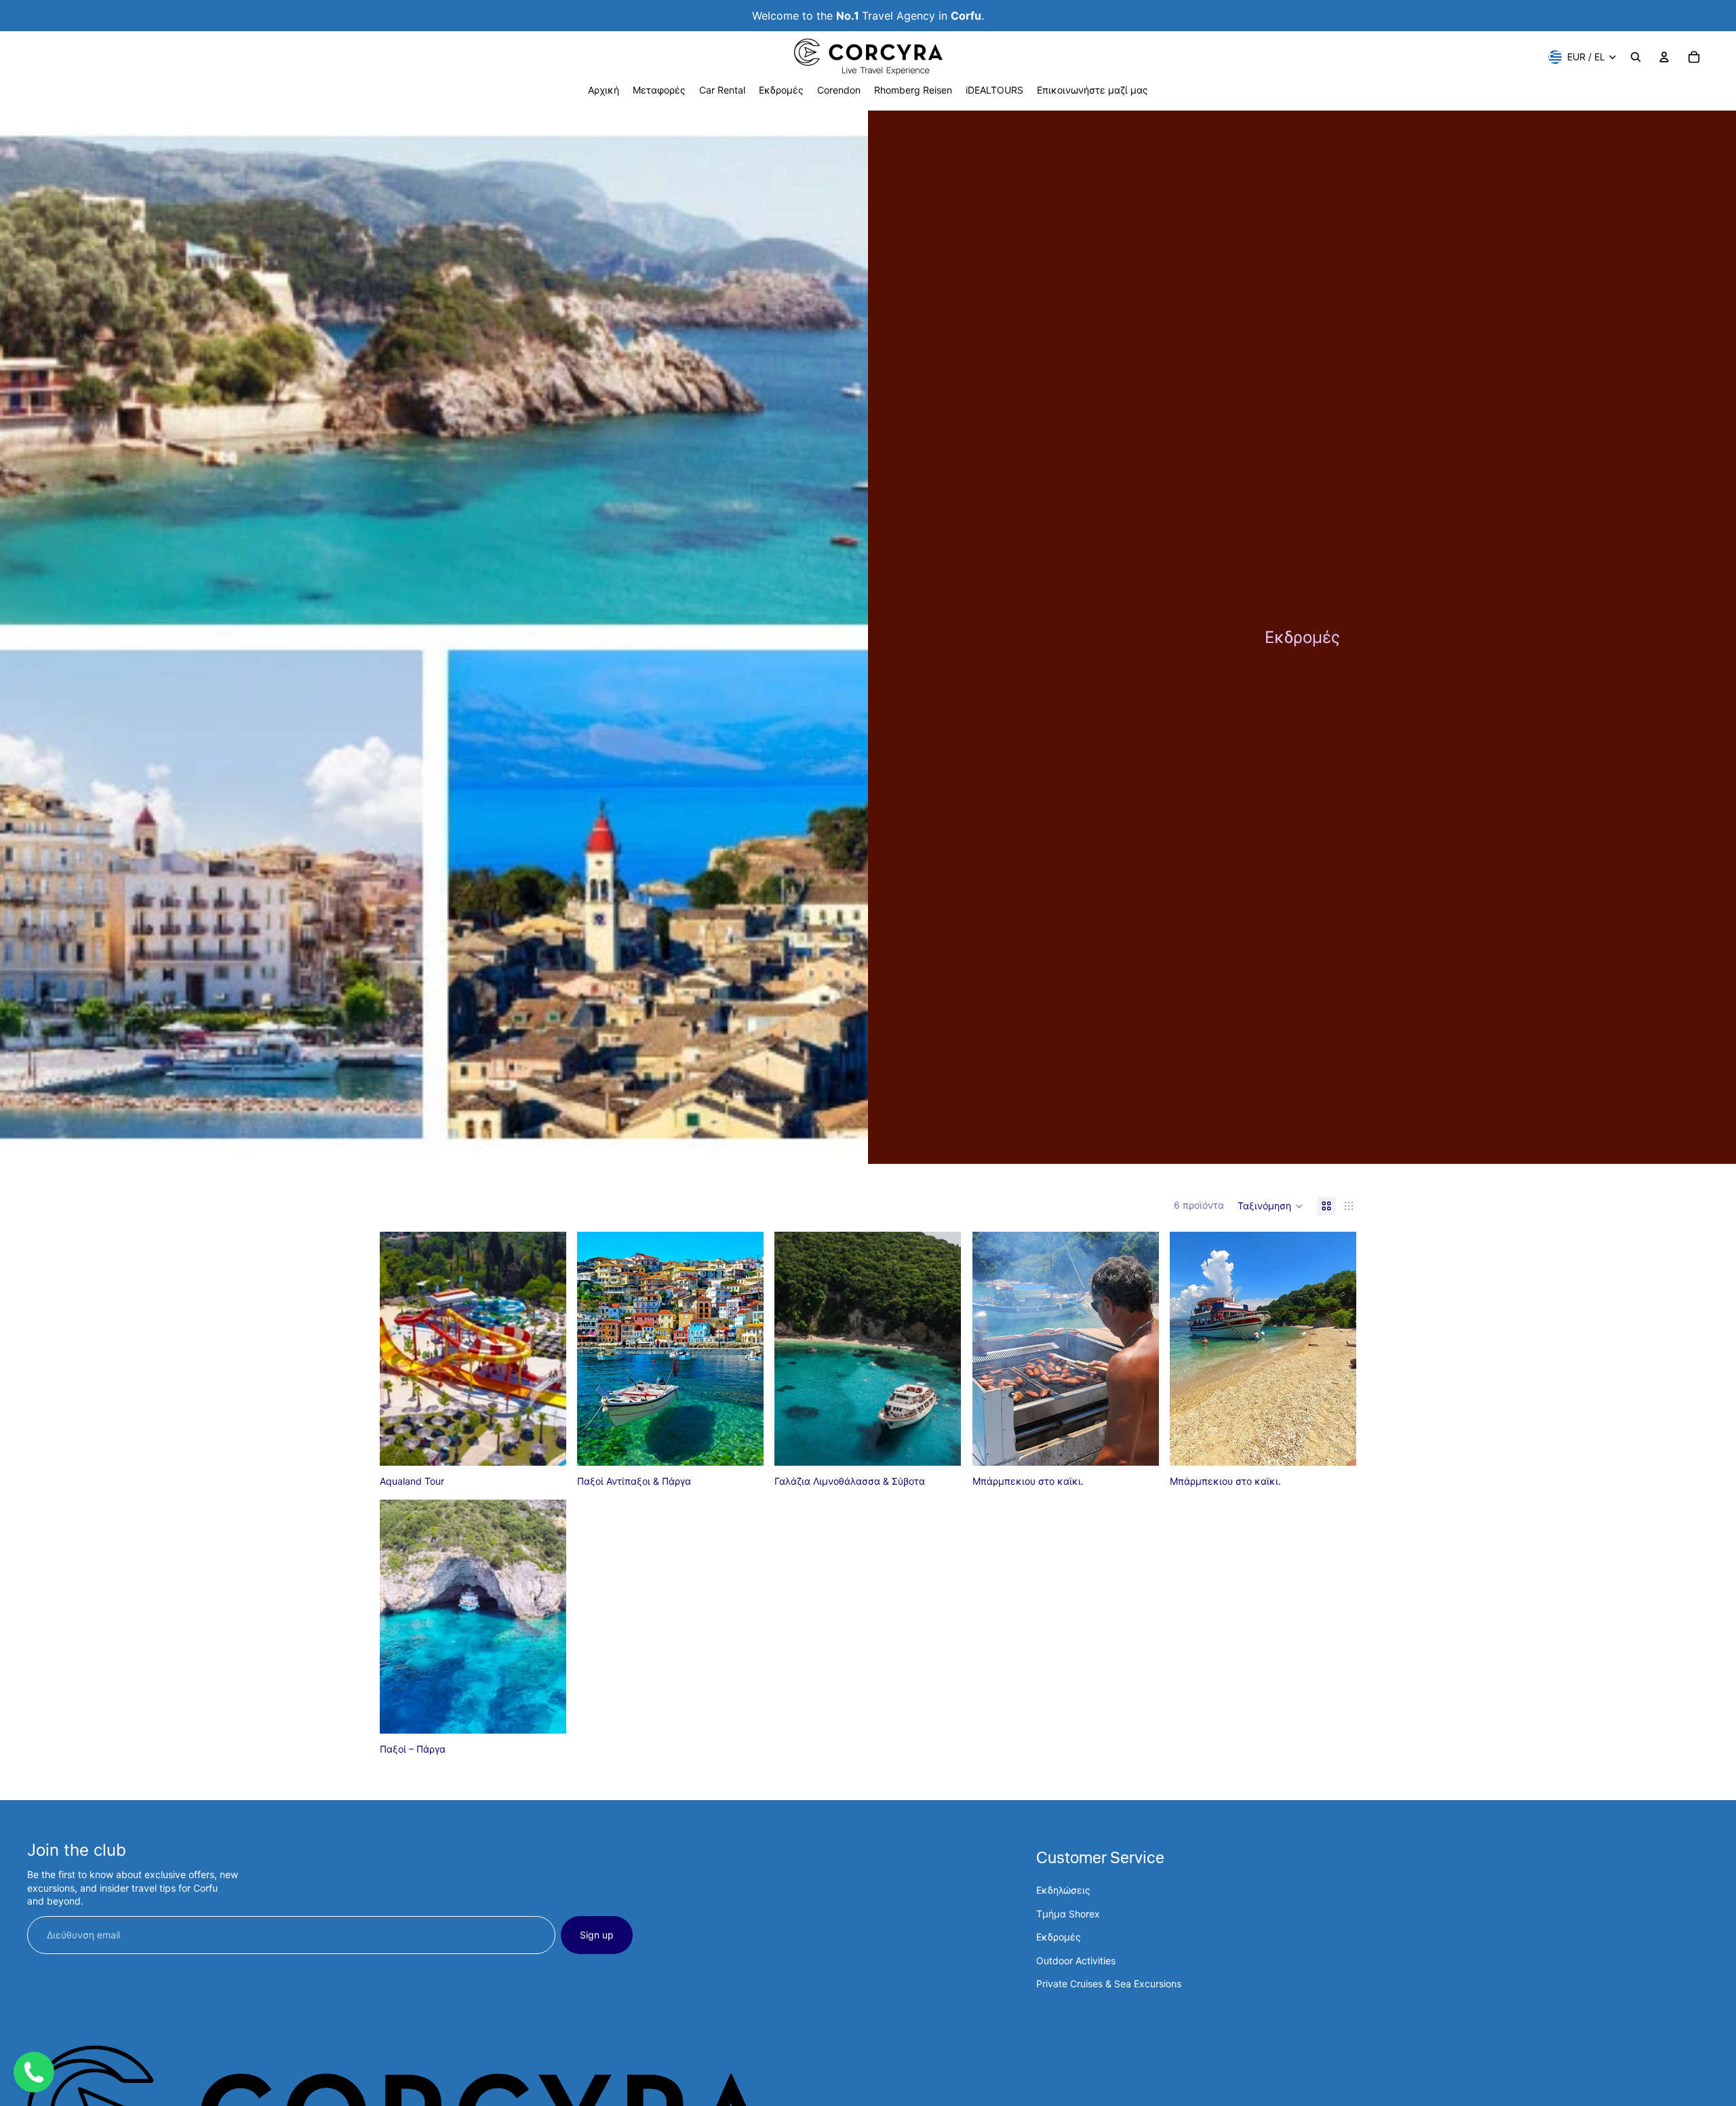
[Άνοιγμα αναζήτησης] (1636, 57)
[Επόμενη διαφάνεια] (1139, 1348)
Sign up (597, 1935)
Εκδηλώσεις (1063, 1890)
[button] (1270, 1206)
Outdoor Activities (1076, 1961)
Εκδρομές (1059, 1937)
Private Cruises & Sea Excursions (1109, 1984)
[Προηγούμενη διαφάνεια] (993, 1348)
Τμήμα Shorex (1068, 1914)
